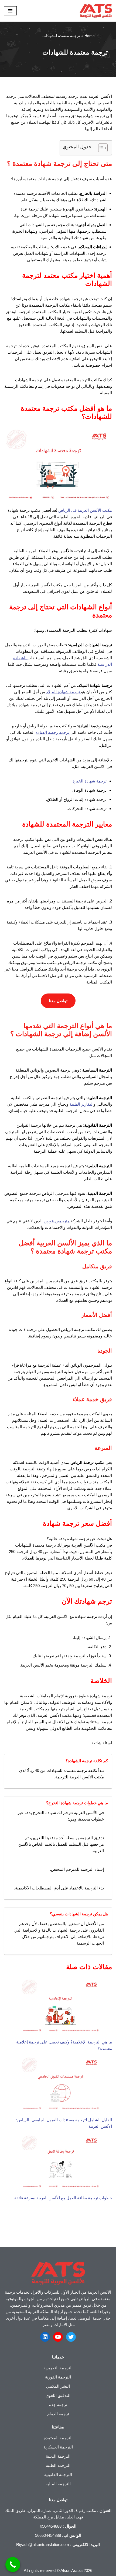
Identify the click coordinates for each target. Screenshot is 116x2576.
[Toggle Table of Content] (100, 148)
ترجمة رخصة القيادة (53, 732)
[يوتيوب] (58, 2337)
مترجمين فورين (57, 1221)
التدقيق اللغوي (58, 2395)
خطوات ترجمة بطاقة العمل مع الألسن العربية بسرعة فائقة (63, 2198)
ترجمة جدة (58, 2405)
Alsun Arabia (71, 2570)
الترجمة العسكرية (58, 2447)
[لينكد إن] (45, 2337)
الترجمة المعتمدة (58, 2438)
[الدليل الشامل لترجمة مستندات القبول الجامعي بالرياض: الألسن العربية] (60, 2085)
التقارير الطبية (82, 1104)
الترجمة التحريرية (58, 2368)
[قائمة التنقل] (10, 11)
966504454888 (48, 2535)
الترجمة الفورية (58, 2377)
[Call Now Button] (13, 2565)
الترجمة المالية (58, 2484)
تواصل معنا (58, 1001)
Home (90, 36)
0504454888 (51, 2526)
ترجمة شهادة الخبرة (90, 781)
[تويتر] (71, 2337)
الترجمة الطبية (58, 2465)
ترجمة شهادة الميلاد (64, 692)
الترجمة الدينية (58, 2456)
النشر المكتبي (58, 2386)
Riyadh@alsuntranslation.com (43, 2545)
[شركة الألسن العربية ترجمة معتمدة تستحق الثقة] (96, 11)
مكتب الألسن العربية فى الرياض (85, 510)
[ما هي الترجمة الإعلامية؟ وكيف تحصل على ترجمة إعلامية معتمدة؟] (60, 2007)
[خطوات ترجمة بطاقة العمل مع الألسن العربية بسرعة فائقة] (60, 2163)
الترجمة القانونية (58, 2475)
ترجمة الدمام (58, 2414)
